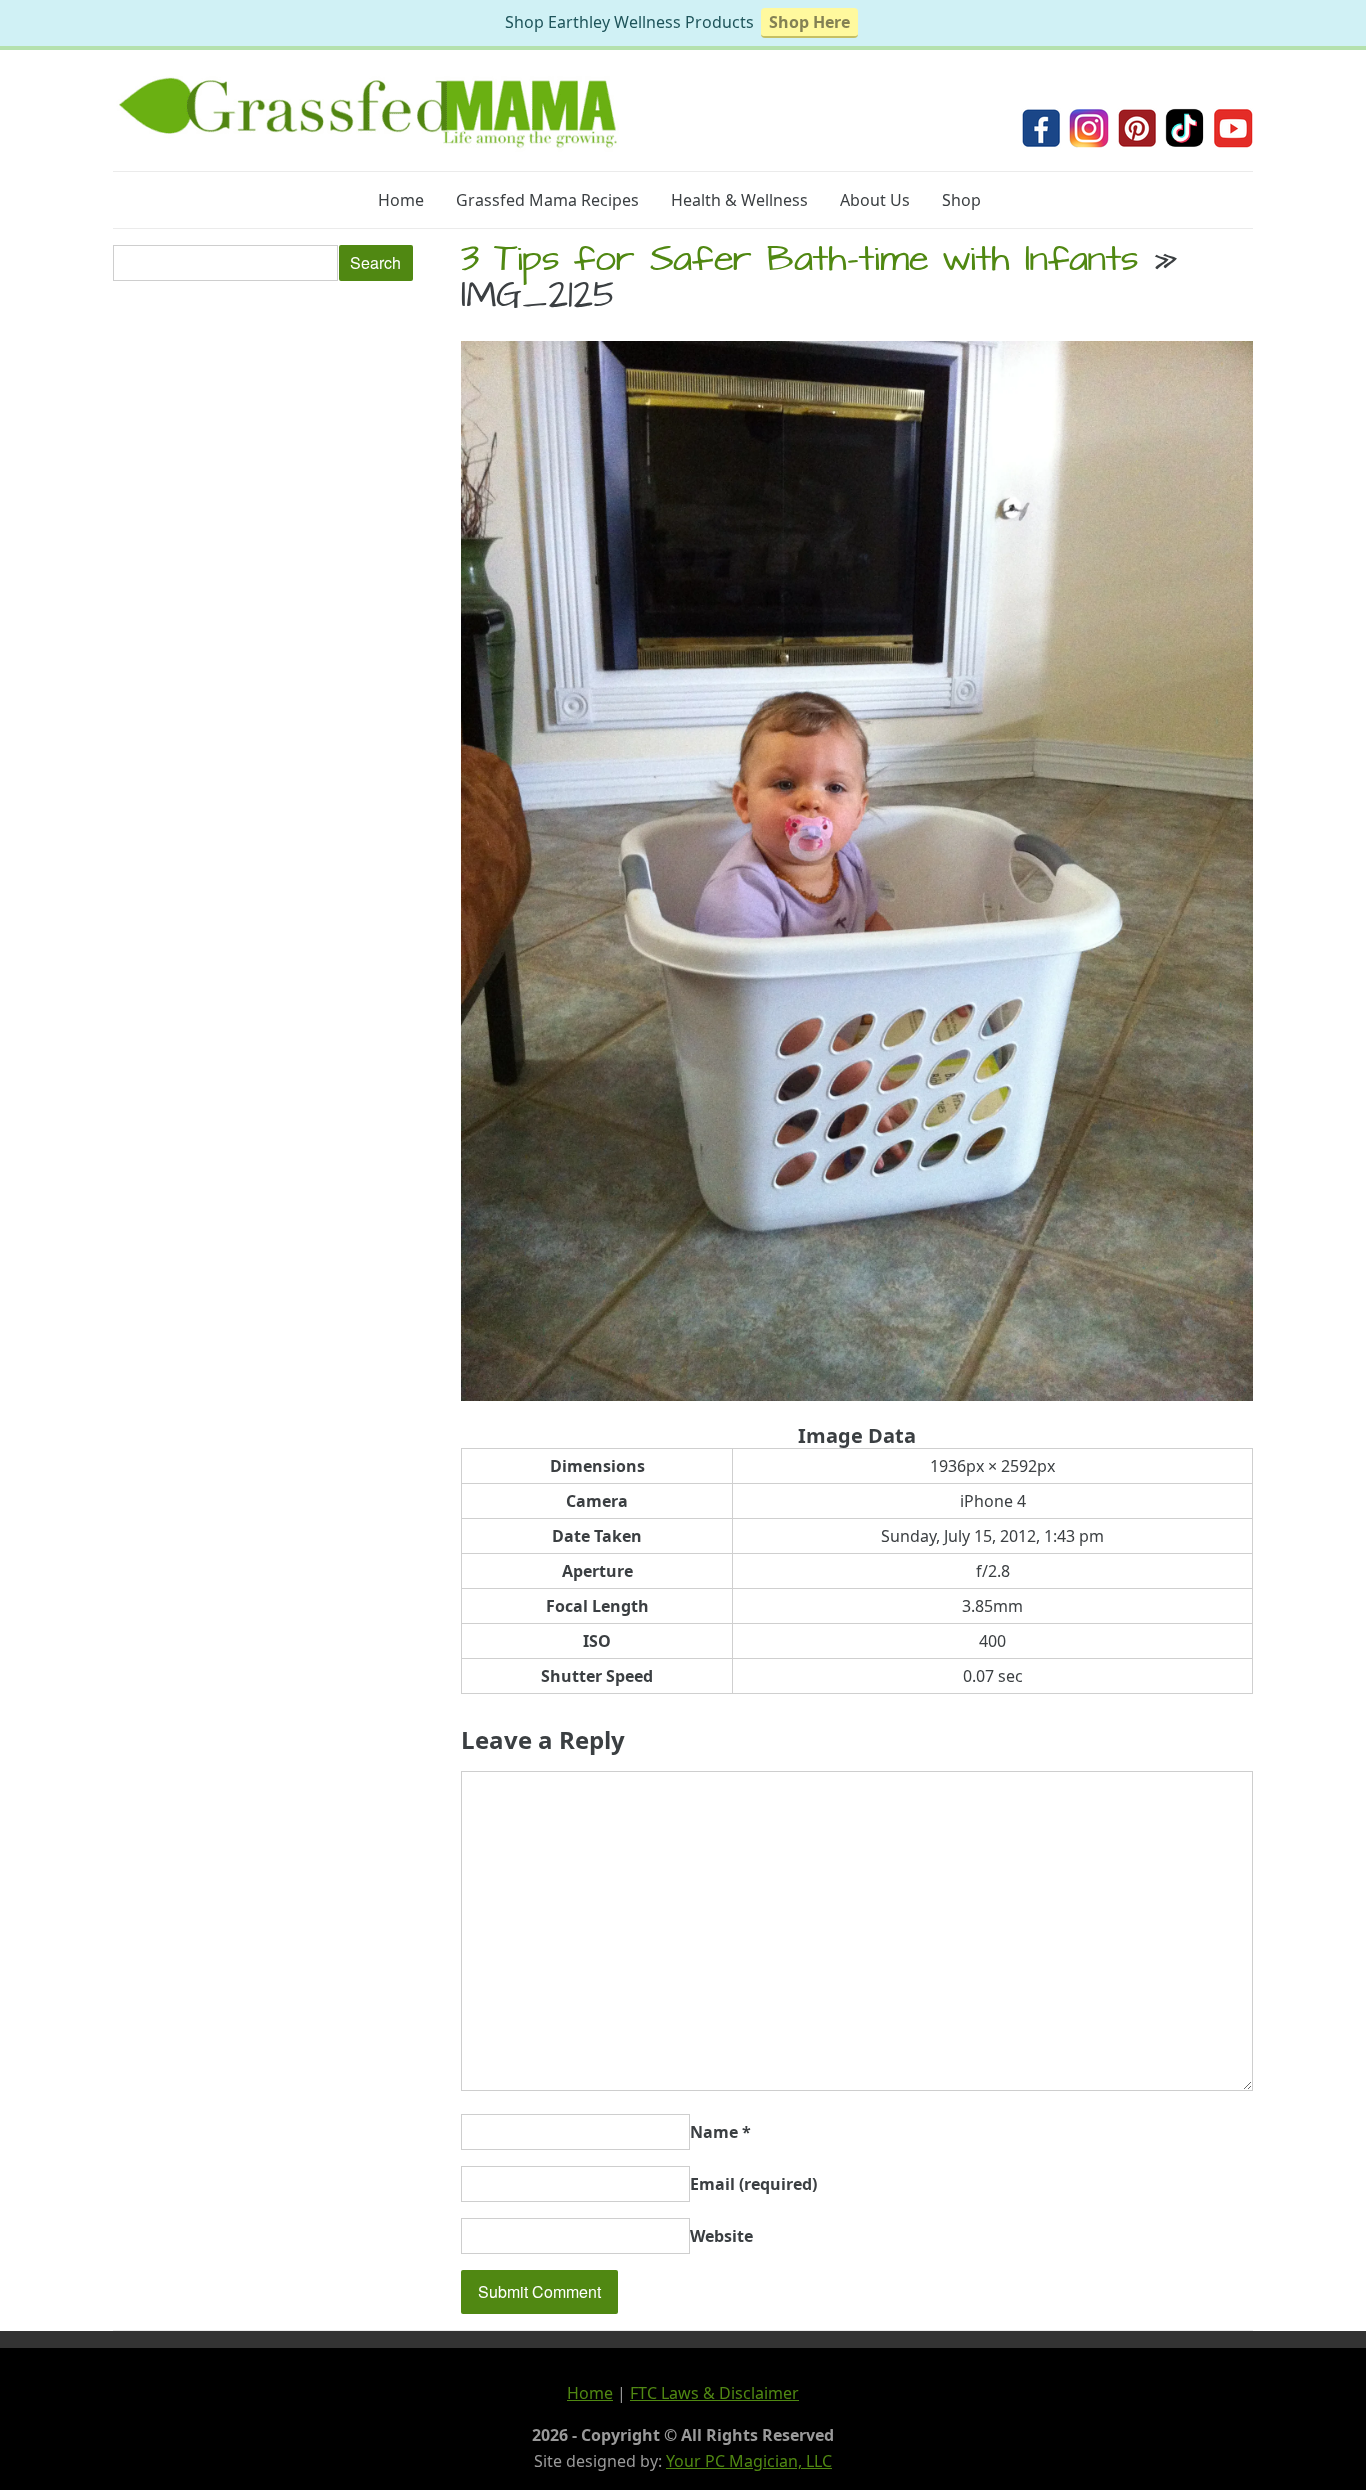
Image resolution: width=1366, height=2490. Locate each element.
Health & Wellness (739, 200)
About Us (875, 200)
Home (401, 200)
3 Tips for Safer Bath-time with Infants (799, 263)
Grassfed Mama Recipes (547, 200)
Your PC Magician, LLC (749, 2461)
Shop (961, 200)
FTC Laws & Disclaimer (714, 2393)
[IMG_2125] (857, 1395)
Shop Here (809, 22)
